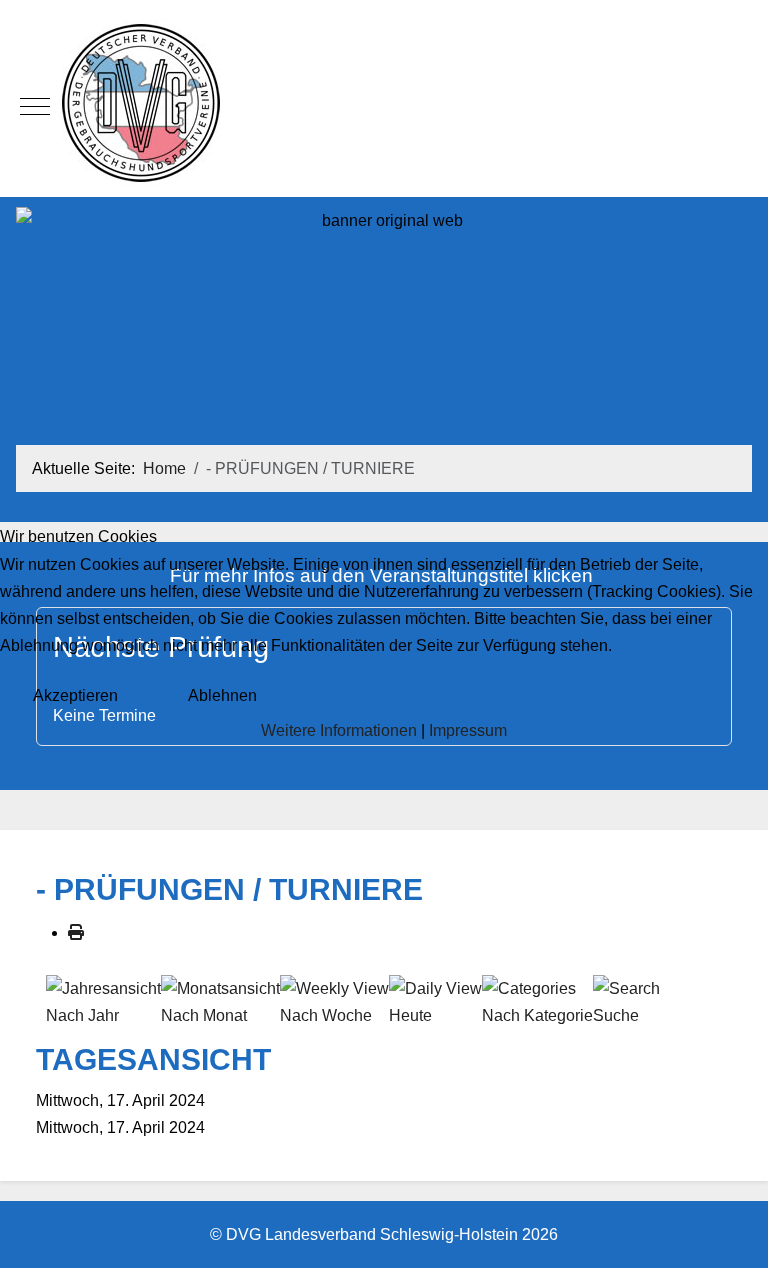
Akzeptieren (75, 695)
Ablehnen (222, 695)
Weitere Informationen (339, 730)
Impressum (468, 730)
